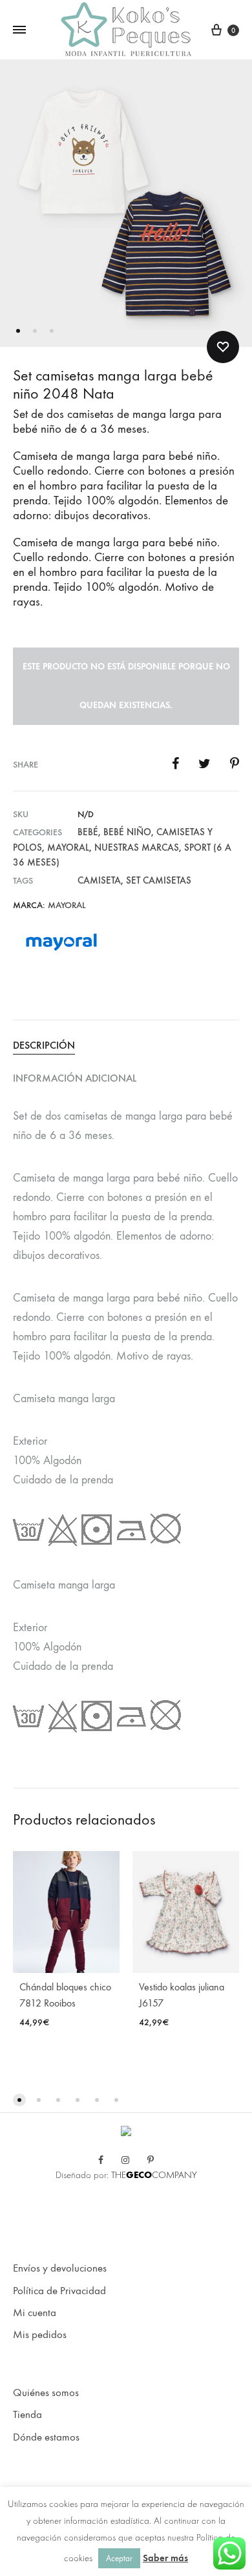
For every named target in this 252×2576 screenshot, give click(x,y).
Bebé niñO (127, 832)
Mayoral (68, 847)
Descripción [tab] (44, 1045)
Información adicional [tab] (75, 1078)
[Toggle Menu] (19, 30)
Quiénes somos (46, 2393)
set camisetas (159, 880)
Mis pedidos (40, 2335)
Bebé (88, 832)
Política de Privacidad (59, 2291)
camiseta (99, 880)
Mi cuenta (35, 2313)
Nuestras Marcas (137, 847)
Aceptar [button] (119, 2558)
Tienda (27, 2415)
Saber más (165, 2558)
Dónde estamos (46, 2437)
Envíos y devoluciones (60, 2268)
